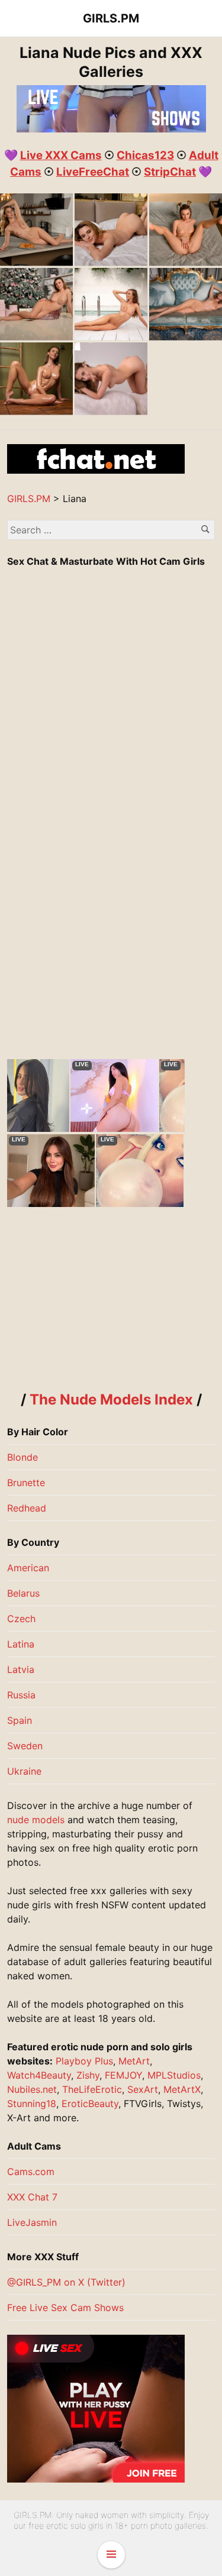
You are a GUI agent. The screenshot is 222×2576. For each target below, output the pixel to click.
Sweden (25, 1746)
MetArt (134, 2061)
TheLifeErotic (92, 2089)
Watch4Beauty (39, 2075)
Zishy (88, 2075)
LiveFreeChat (93, 172)
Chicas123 (145, 155)
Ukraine (24, 1771)
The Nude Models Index (111, 1399)
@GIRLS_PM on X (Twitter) (66, 2282)
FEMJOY (123, 2075)
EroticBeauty (90, 2103)
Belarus (23, 1593)
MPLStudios (174, 2075)
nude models (36, 1820)
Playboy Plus (84, 2061)
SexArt (143, 2089)
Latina (21, 1644)
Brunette (26, 1483)
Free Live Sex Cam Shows (65, 2308)
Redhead (27, 1508)
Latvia (21, 1669)
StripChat (170, 172)
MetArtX (182, 2089)
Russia (21, 1695)
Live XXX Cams (61, 155)
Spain (20, 1720)
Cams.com (31, 2172)
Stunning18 (32, 2103)
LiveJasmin (32, 2222)
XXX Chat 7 (32, 2197)
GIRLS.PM (111, 18)
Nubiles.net (32, 2089)
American (28, 1568)
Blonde (22, 1457)
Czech (21, 1619)
